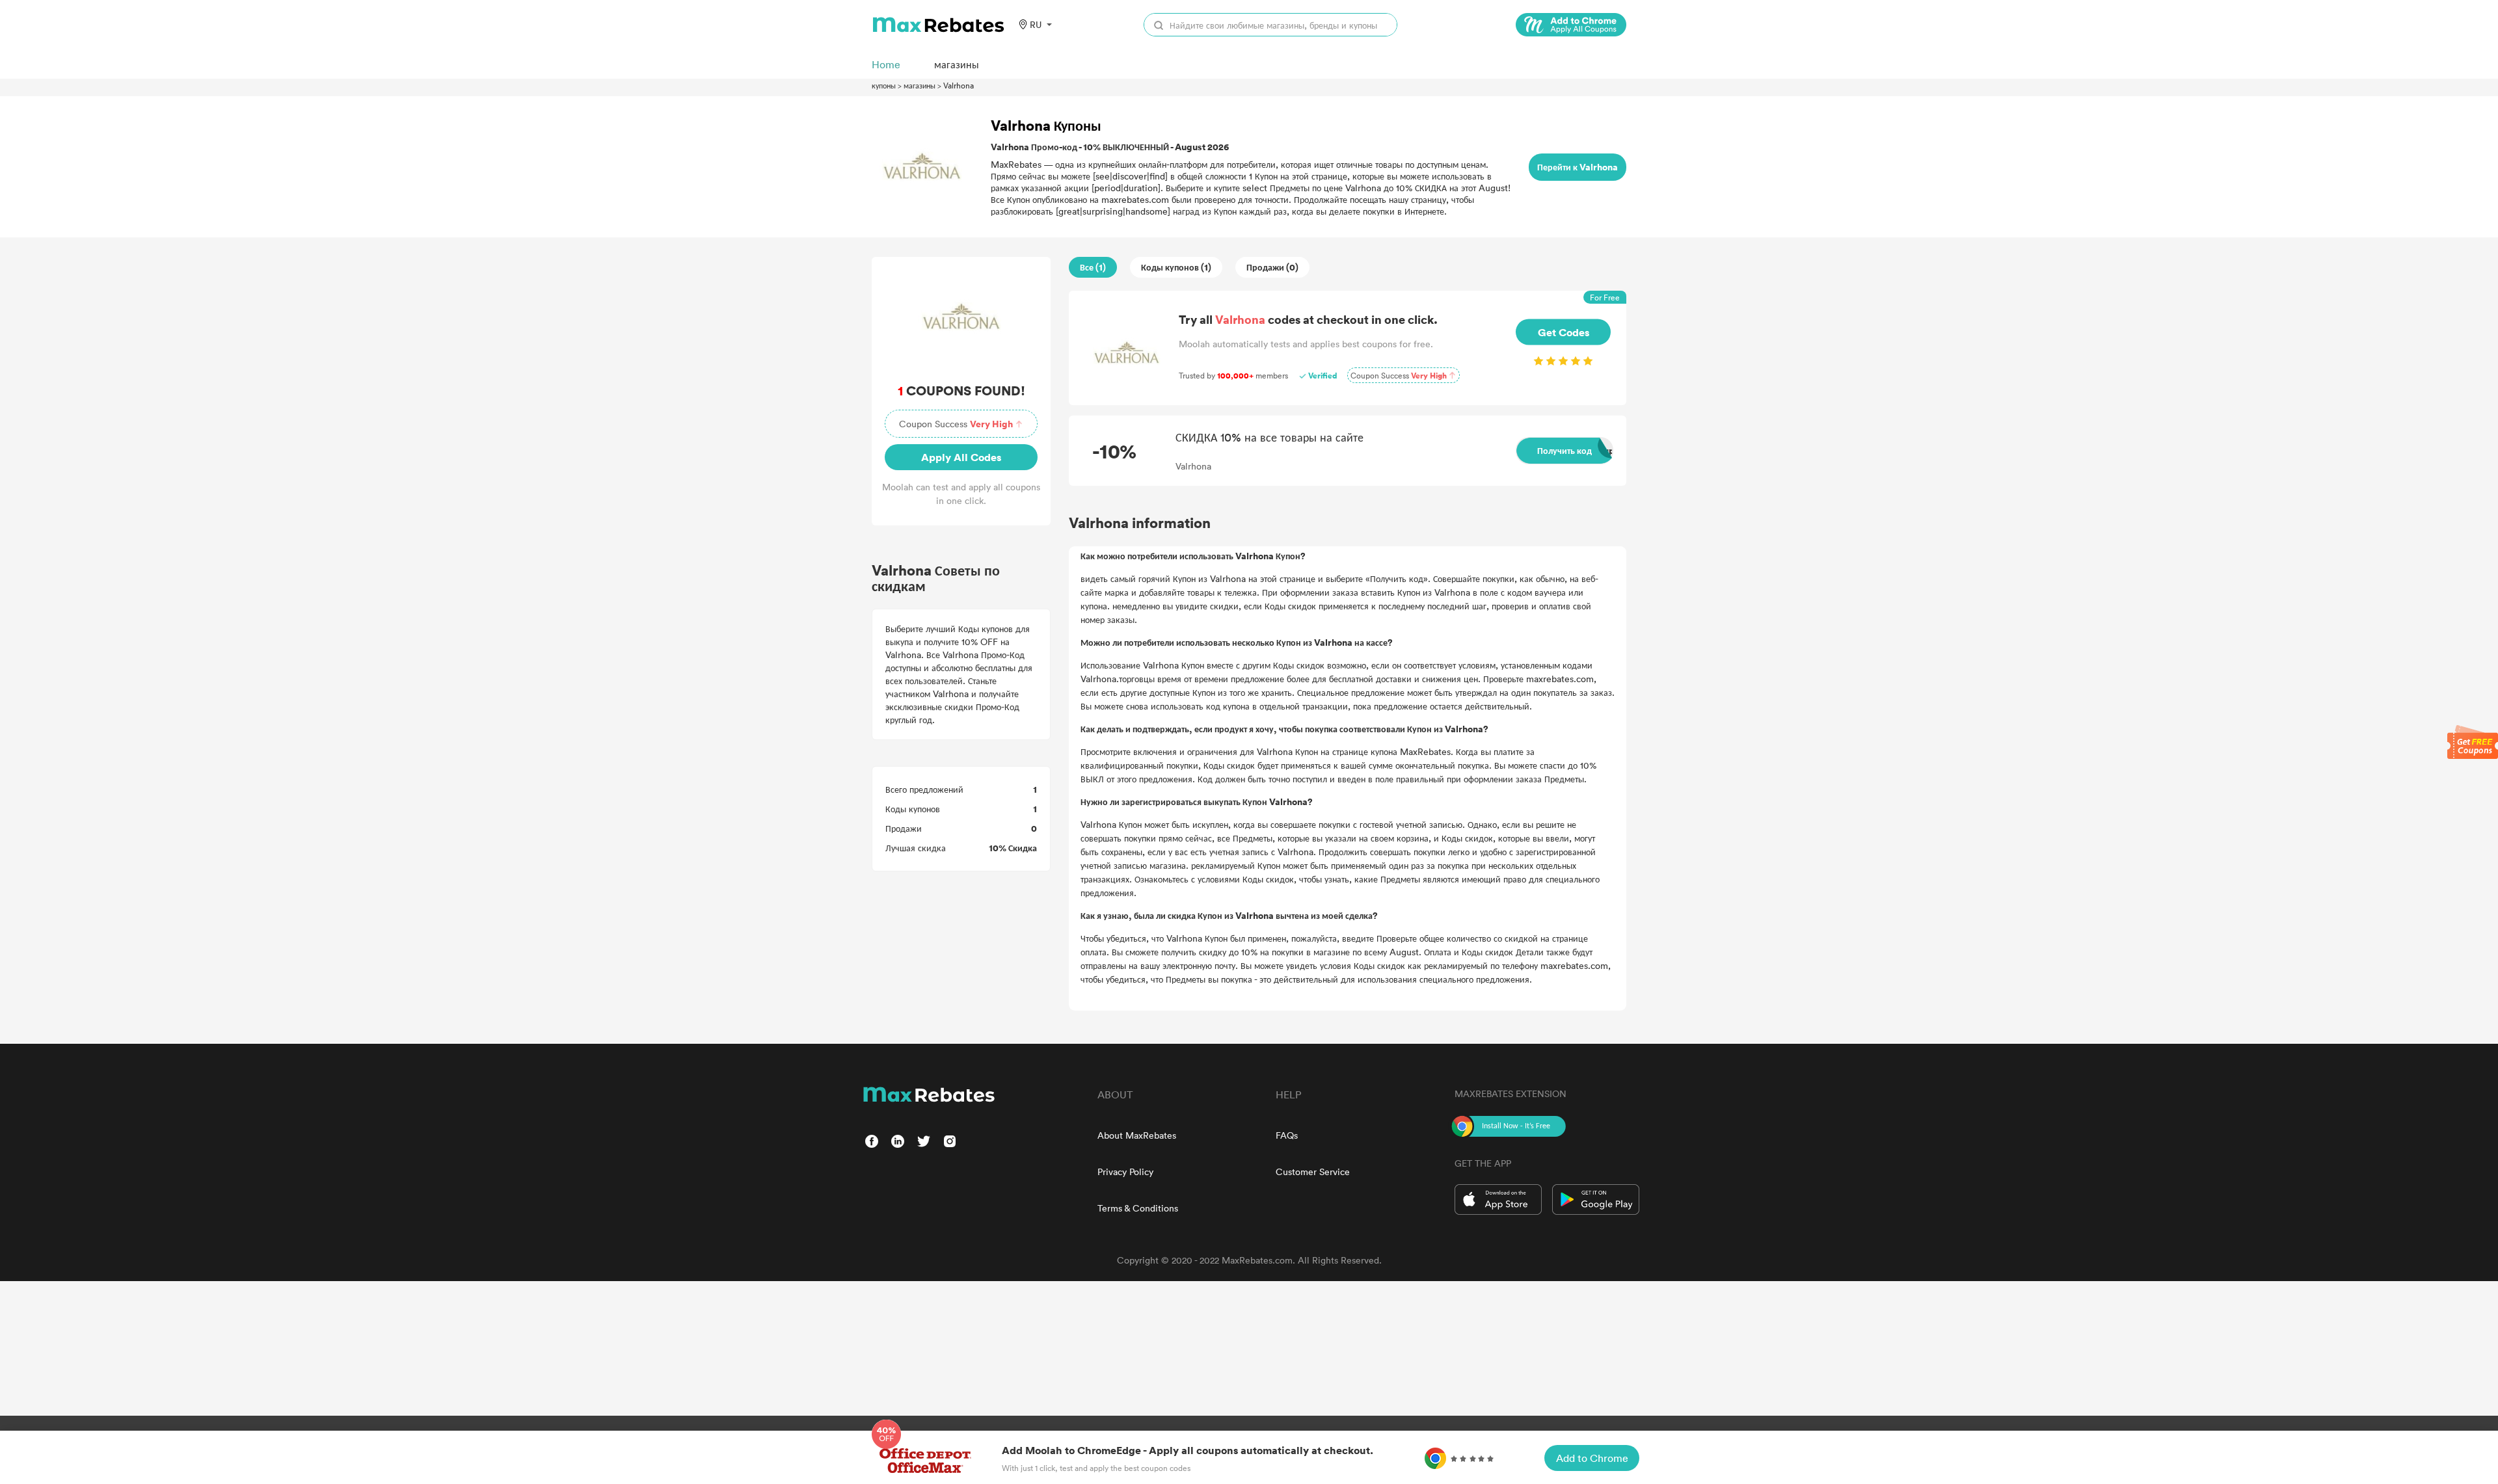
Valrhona (959, 85)
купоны (884, 85)
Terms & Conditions (1138, 1208)
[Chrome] (1571, 25)
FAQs (1287, 1135)
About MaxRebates (1137, 1135)
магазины (920, 85)
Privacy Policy (1125, 1172)
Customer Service (1313, 1172)
